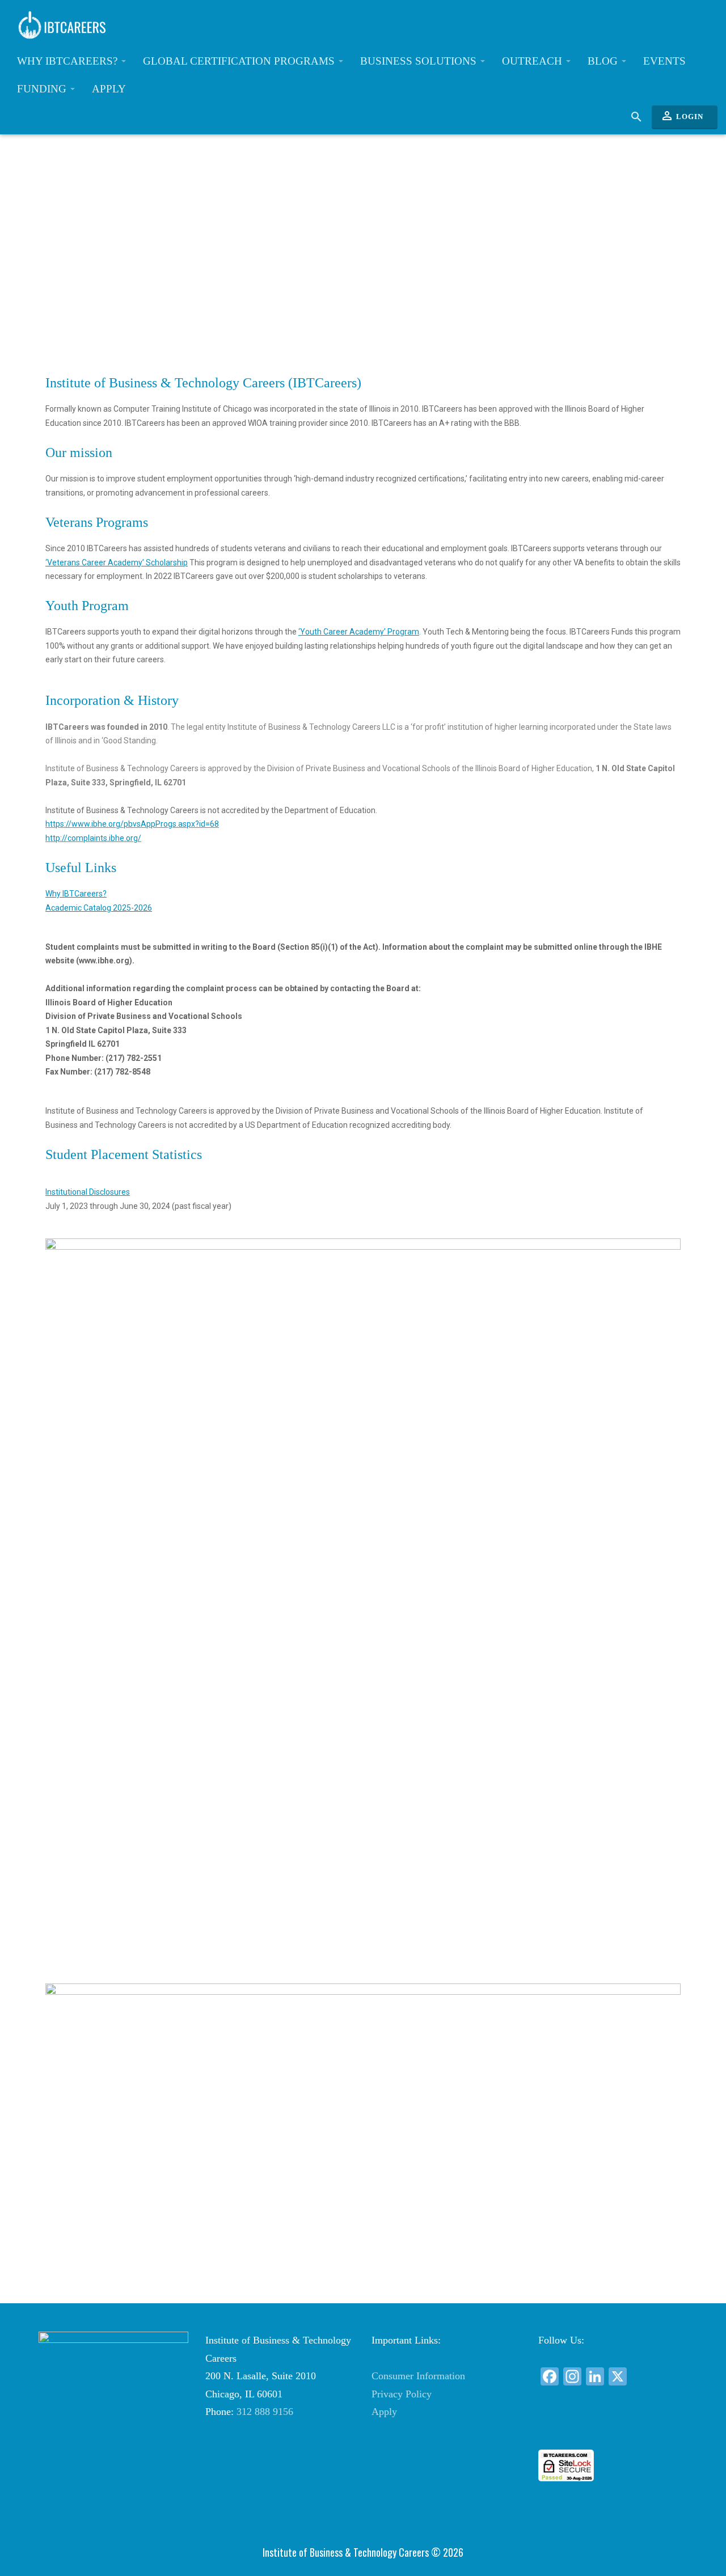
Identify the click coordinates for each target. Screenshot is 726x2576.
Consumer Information (418, 2376)
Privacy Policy (402, 2394)
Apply (109, 89)
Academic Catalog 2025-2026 (99, 908)
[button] (613, 2429)
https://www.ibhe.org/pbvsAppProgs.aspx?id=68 (132, 824)
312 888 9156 (265, 2412)
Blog (604, 61)
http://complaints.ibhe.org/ (93, 838)
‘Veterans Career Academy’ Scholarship (117, 562)
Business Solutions (420, 61)
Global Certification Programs (240, 61)
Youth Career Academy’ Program (360, 632)
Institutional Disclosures (88, 1192)
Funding (43, 89)
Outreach (533, 61)
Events (664, 61)
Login (682, 116)
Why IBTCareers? (69, 61)
